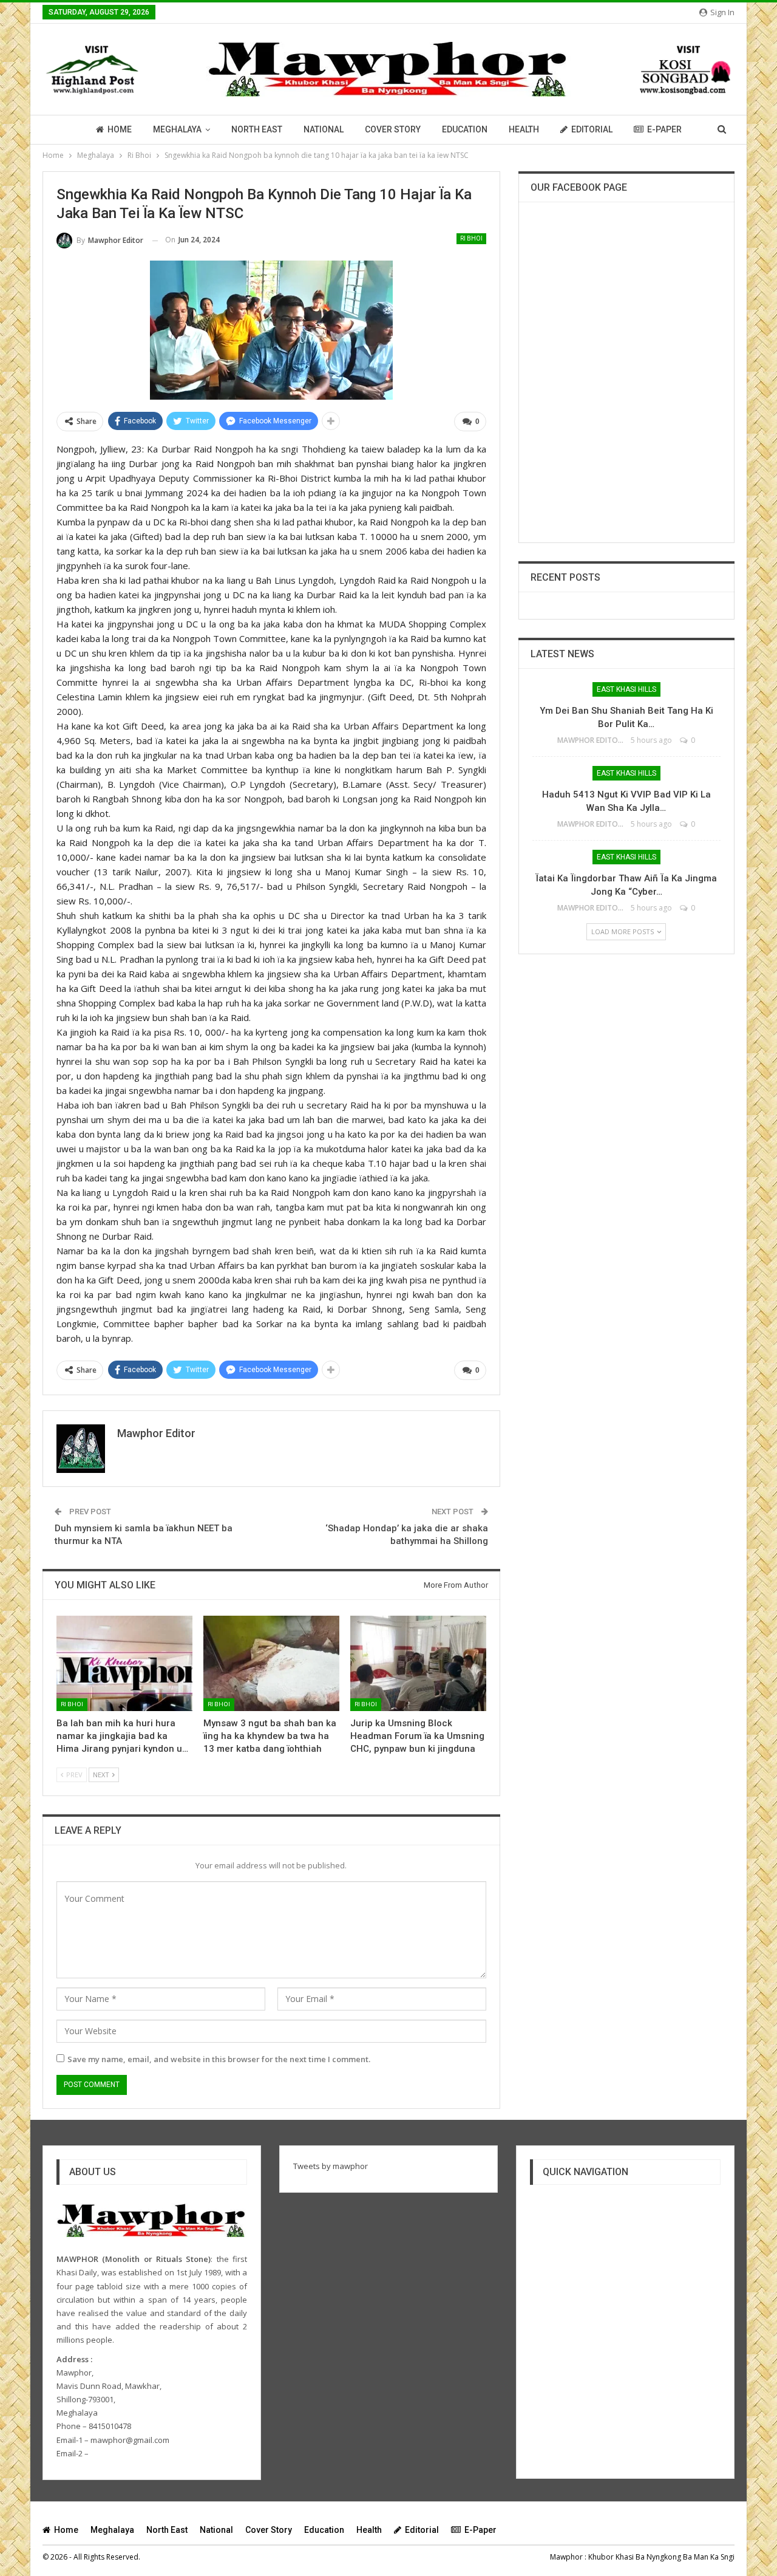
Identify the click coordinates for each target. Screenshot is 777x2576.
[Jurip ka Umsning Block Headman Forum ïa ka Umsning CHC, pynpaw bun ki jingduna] (418, 1663)
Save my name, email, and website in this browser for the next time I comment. (219, 2059)
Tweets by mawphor (331, 2166)
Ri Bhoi (471, 238)
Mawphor (566, 2557)
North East (257, 129)
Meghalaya (177, 129)
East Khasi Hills (626, 689)
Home (120, 129)
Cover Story (393, 129)
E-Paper (664, 129)
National (324, 129)
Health (524, 129)
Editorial (592, 129)
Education (465, 129)
